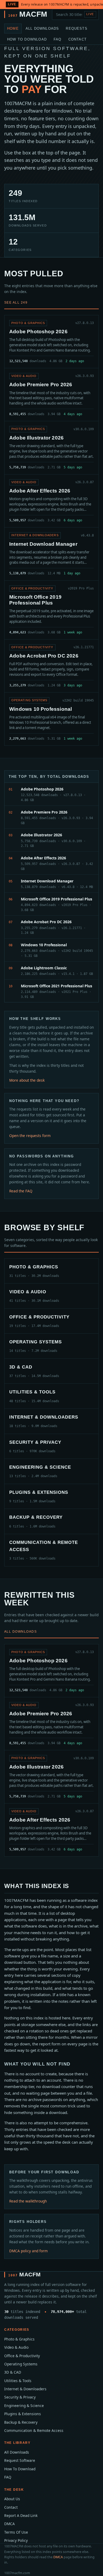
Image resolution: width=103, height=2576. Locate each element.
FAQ (58, 39)
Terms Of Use (16, 2532)
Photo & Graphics (19, 2339)
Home (13, 28)
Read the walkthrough (28, 2201)
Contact (78, 39)
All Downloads (42, 28)
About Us (12, 2499)
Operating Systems (21, 2364)
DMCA (10, 2524)
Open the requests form (30, 1136)
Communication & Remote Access (34, 2430)
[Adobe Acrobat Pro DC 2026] (51, 666)
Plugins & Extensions (23, 2414)
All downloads (20, 1632)
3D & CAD (13, 2372)
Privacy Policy (16, 2540)
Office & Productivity (22, 2356)
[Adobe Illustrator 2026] (51, 448)
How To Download (27, 39)
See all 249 (16, 303)
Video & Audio (16, 2347)
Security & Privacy (20, 2397)
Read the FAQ (21, 1191)
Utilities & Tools (18, 2381)
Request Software (20, 2460)
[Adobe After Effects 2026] (51, 501)
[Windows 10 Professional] (51, 719)
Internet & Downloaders (25, 2389)
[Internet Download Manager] (51, 554)
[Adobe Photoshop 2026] (51, 342)
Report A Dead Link (21, 2515)
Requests (77, 28)
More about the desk (27, 1080)
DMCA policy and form (29, 2251)
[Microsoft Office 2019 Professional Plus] (51, 610)
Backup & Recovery (21, 2422)
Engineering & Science (24, 2406)
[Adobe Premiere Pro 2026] (51, 395)
